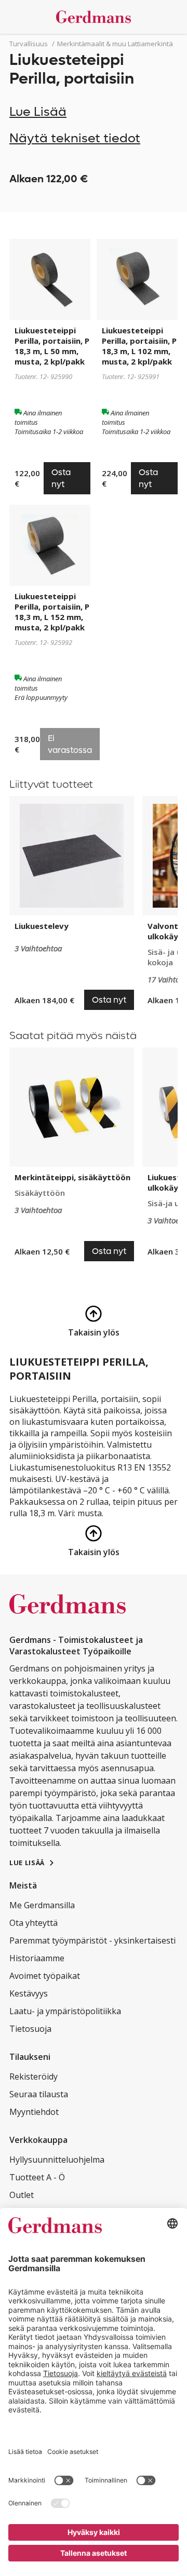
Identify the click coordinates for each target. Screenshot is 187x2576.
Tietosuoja (30, 2029)
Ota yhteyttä (34, 1923)
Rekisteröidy (34, 2076)
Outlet (22, 2195)
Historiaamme (37, 1958)
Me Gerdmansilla (42, 1905)
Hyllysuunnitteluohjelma (57, 2160)
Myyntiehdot (34, 2112)
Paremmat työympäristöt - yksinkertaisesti (92, 1940)
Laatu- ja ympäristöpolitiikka (65, 2011)
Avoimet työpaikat (45, 1976)
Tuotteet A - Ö (37, 2177)
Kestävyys (29, 1993)
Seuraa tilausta (39, 2094)
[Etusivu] (94, 17)
